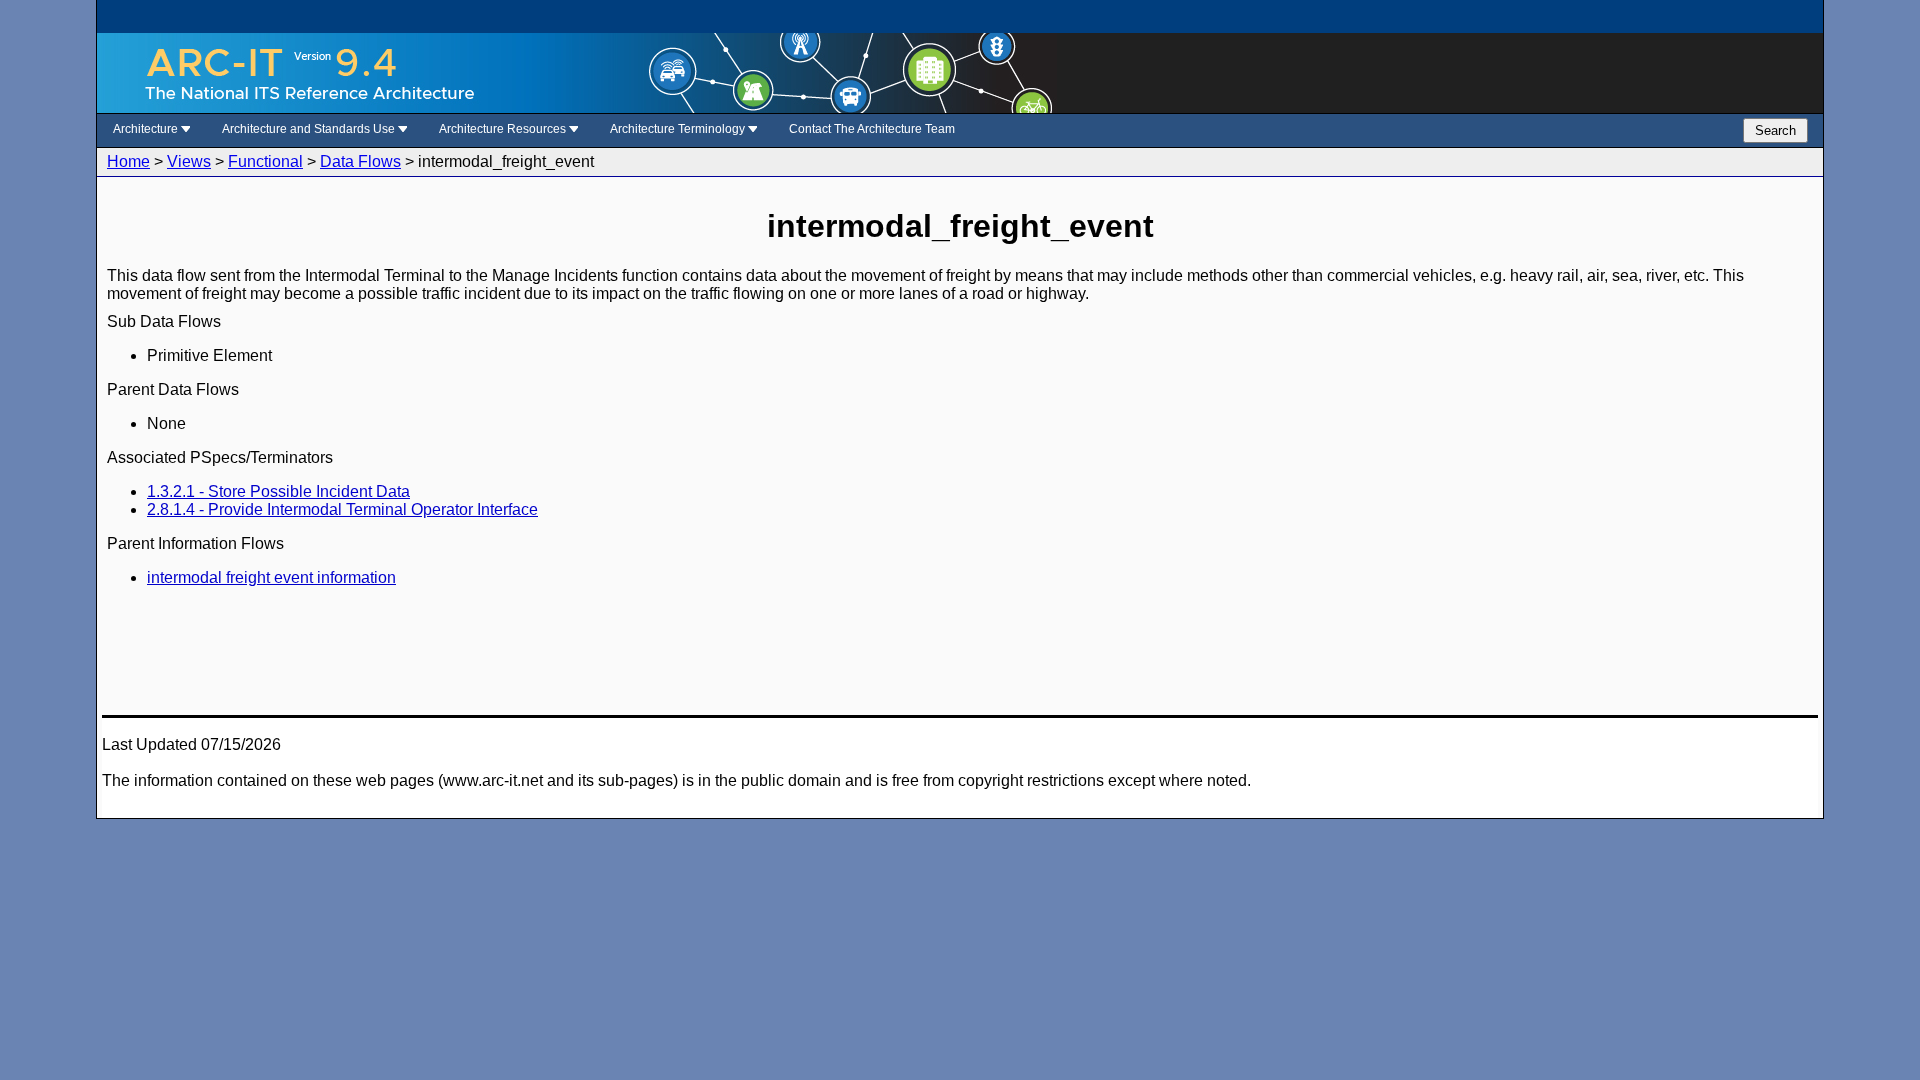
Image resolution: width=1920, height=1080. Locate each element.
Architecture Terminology (679, 129)
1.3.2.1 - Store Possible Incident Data (278, 491)
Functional (265, 161)
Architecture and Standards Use (310, 129)
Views (189, 161)
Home (128, 161)
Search (1775, 130)
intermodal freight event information (271, 577)
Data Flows (360, 161)
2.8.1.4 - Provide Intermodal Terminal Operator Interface (342, 509)
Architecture (147, 129)
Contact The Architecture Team (872, 129)
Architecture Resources (504, 129)
